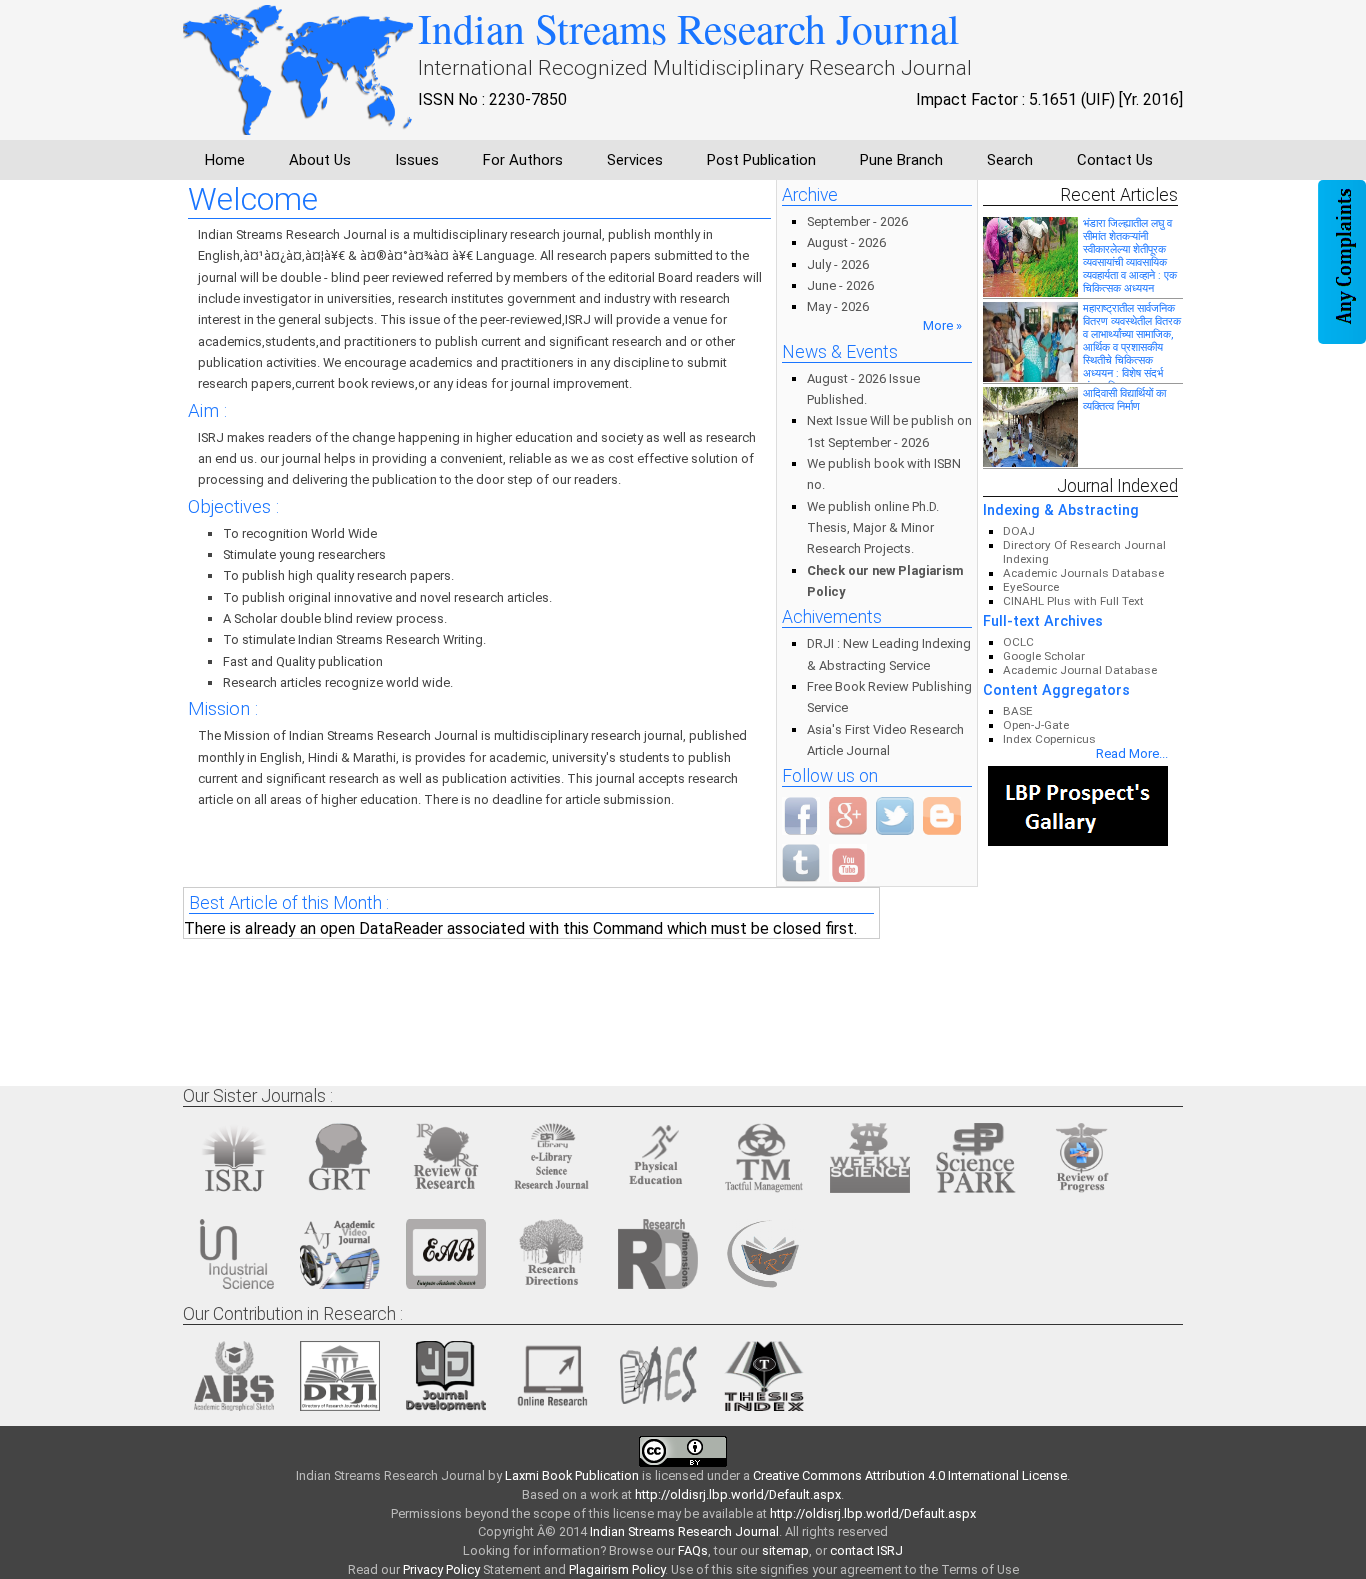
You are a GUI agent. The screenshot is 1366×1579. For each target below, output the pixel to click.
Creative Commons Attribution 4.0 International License (910, 1475)
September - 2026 (857, 221)
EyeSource (1031, 587)
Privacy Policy (441, 1569)
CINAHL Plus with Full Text (1073, 601)
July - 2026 (838, 264)
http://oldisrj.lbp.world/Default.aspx (738, 1494)
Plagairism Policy (617, 1569)
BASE (1018, 711)
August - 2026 (846, 242)
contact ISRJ (866, 1550)
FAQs (693, 1550)
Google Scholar (1044, 656)
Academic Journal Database (1080, 670)
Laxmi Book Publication (572, 1475)
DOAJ (1019, 531)
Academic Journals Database (1083, 573)
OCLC (1018, 642)
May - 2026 (838, 306)
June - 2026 (840, 285)
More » (942, 325)
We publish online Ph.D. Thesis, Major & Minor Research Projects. (873, 528)
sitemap (785, 1550)
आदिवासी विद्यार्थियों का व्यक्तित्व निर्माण (1124, 399)
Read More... (1132, 753)
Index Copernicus (1049, 739)
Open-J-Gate (1036, 725)
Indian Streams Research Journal (684, 1531)
